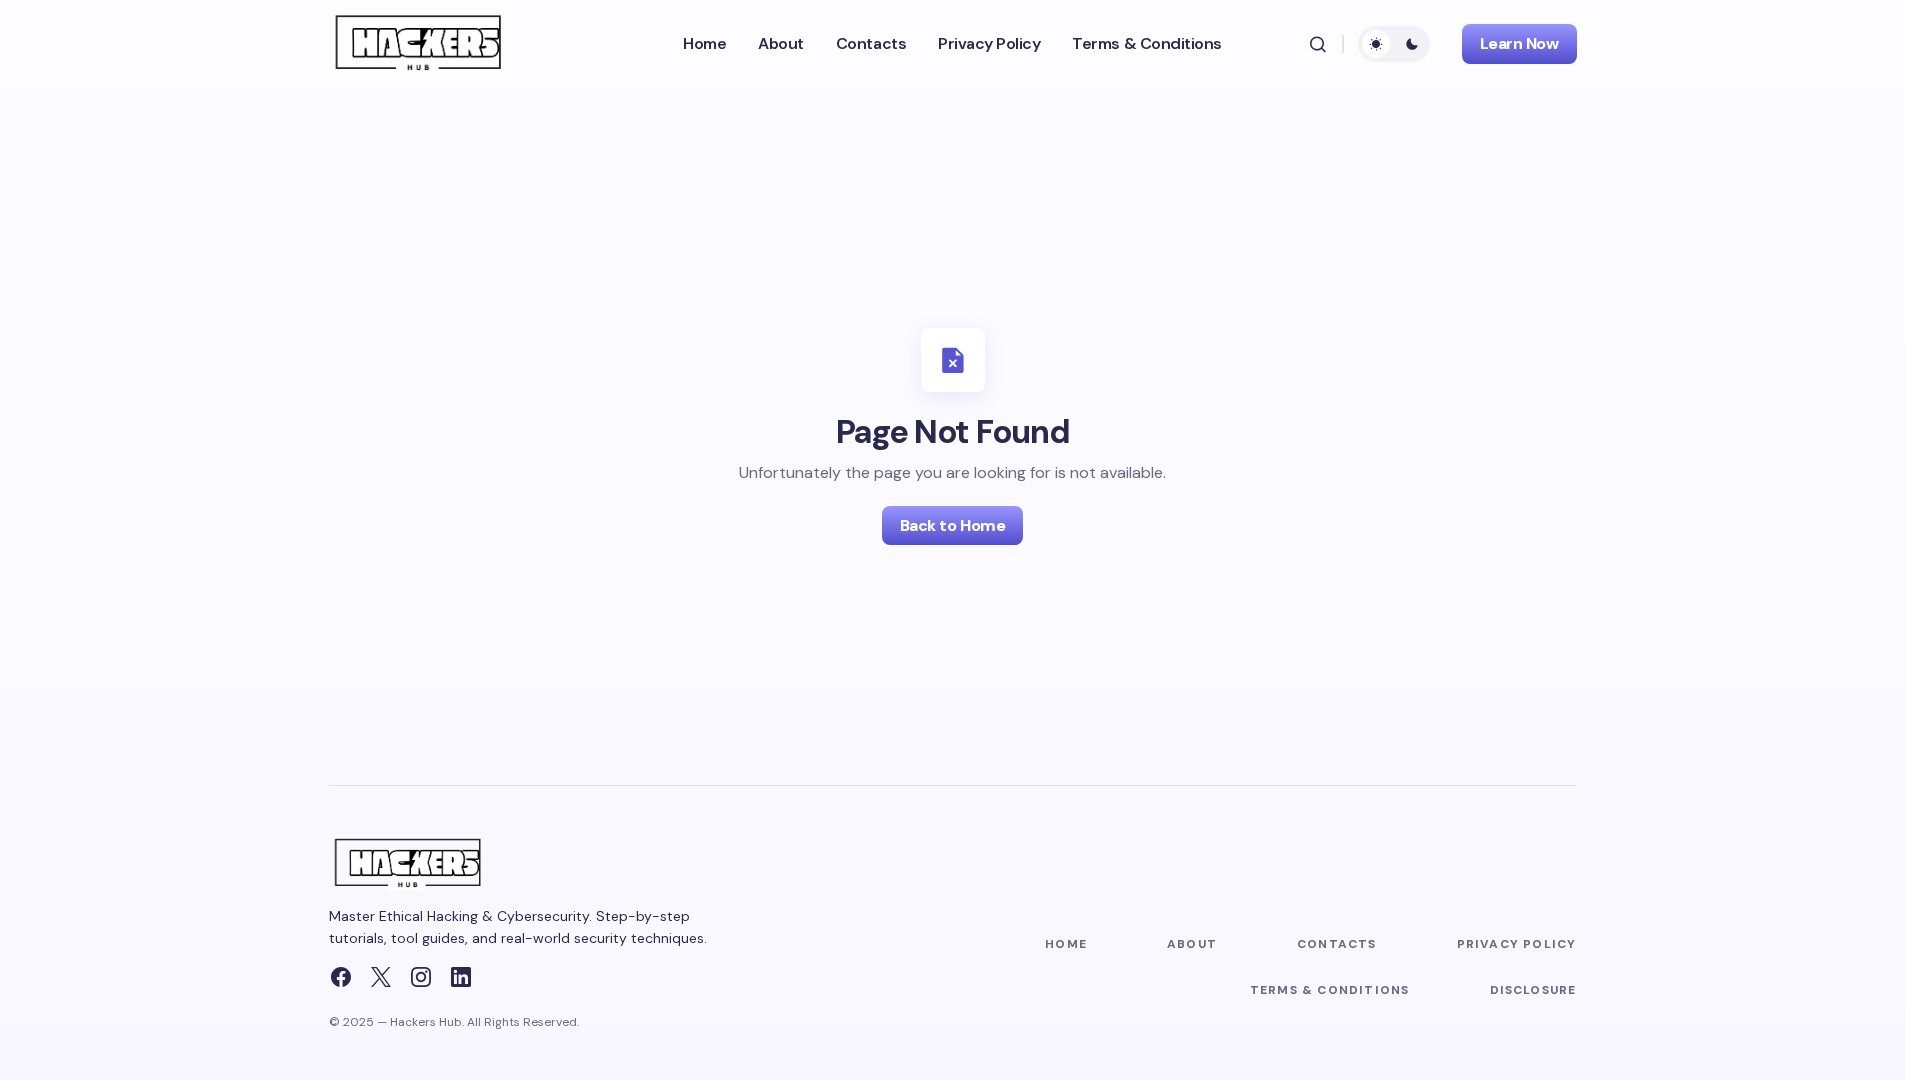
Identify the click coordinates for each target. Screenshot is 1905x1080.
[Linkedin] (461, 977)
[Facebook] (341, 977)
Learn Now (1519, 43)
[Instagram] (421, 977)
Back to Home (952, 525)
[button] (1318, 44)
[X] (381, 977)
